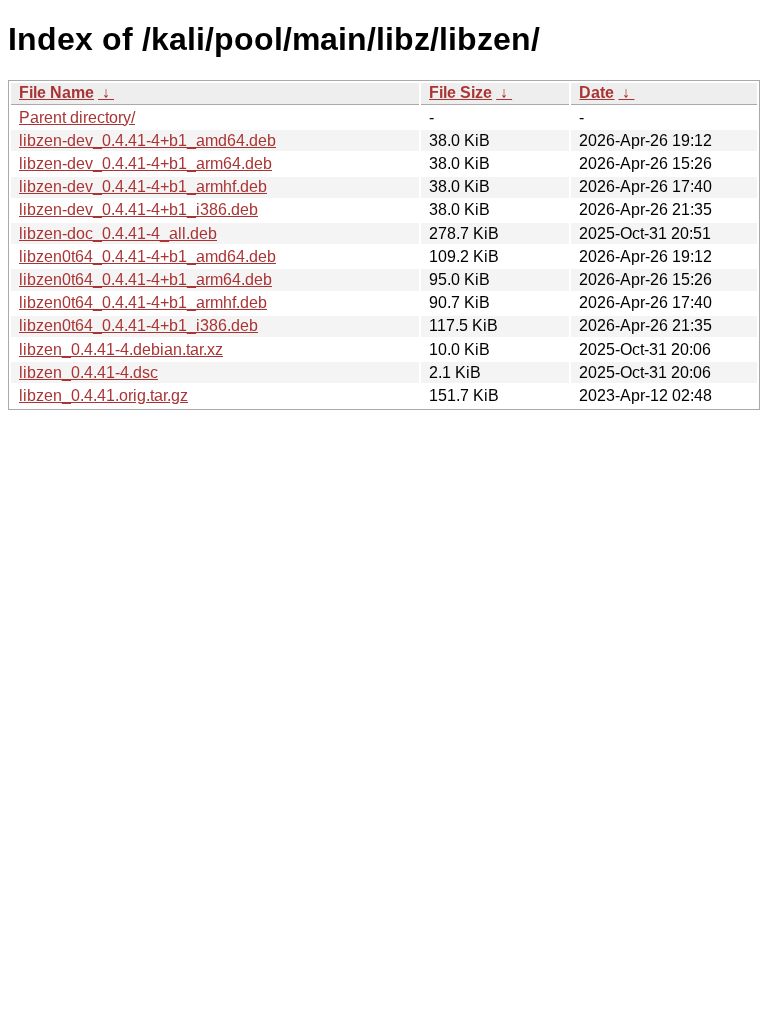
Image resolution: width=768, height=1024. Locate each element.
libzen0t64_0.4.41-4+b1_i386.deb (138, 325)
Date (596, 92)
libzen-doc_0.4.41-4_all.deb (118, 233)
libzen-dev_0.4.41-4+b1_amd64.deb (147, 140)
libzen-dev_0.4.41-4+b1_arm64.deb (145, 163)
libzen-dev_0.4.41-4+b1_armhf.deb (143, 186)
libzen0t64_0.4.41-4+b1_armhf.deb (143, 302)
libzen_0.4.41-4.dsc (88, 372)
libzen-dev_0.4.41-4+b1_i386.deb (138, 209)
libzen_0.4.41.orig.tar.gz (103, 395)
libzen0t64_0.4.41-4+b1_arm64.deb (145, 279)
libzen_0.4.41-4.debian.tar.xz (121, 349)
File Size (460, 92)
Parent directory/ (77, 117)
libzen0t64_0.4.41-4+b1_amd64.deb (147, 256)
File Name (56, 92)
